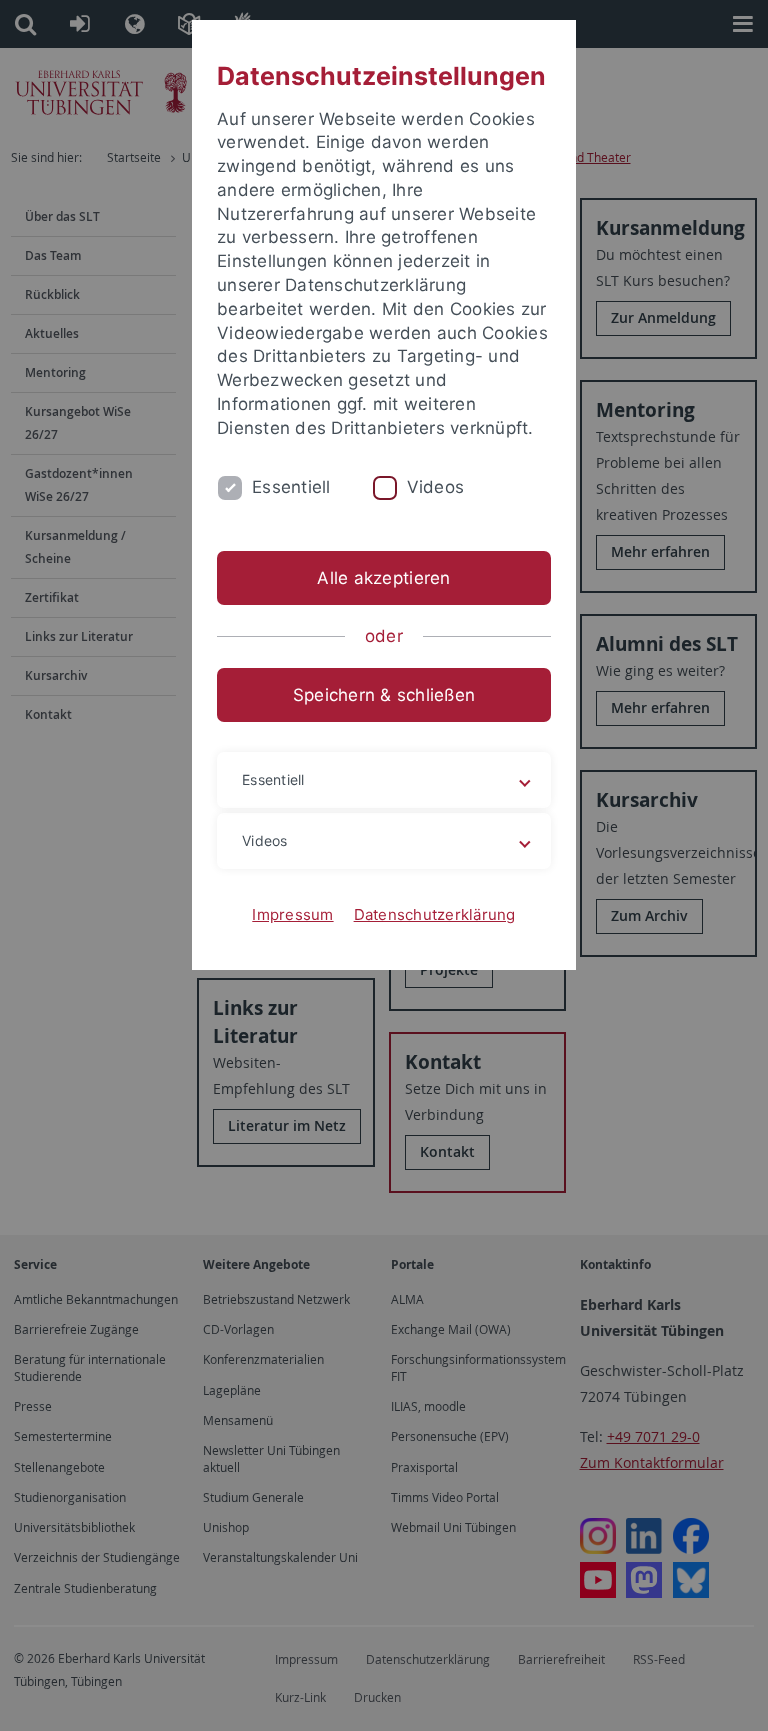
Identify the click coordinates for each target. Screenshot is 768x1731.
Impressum (292, 914)
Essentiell (291, 487)
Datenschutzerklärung (435, 914)
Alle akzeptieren (383, 578)
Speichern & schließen (384, 695)
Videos (436, 487)
